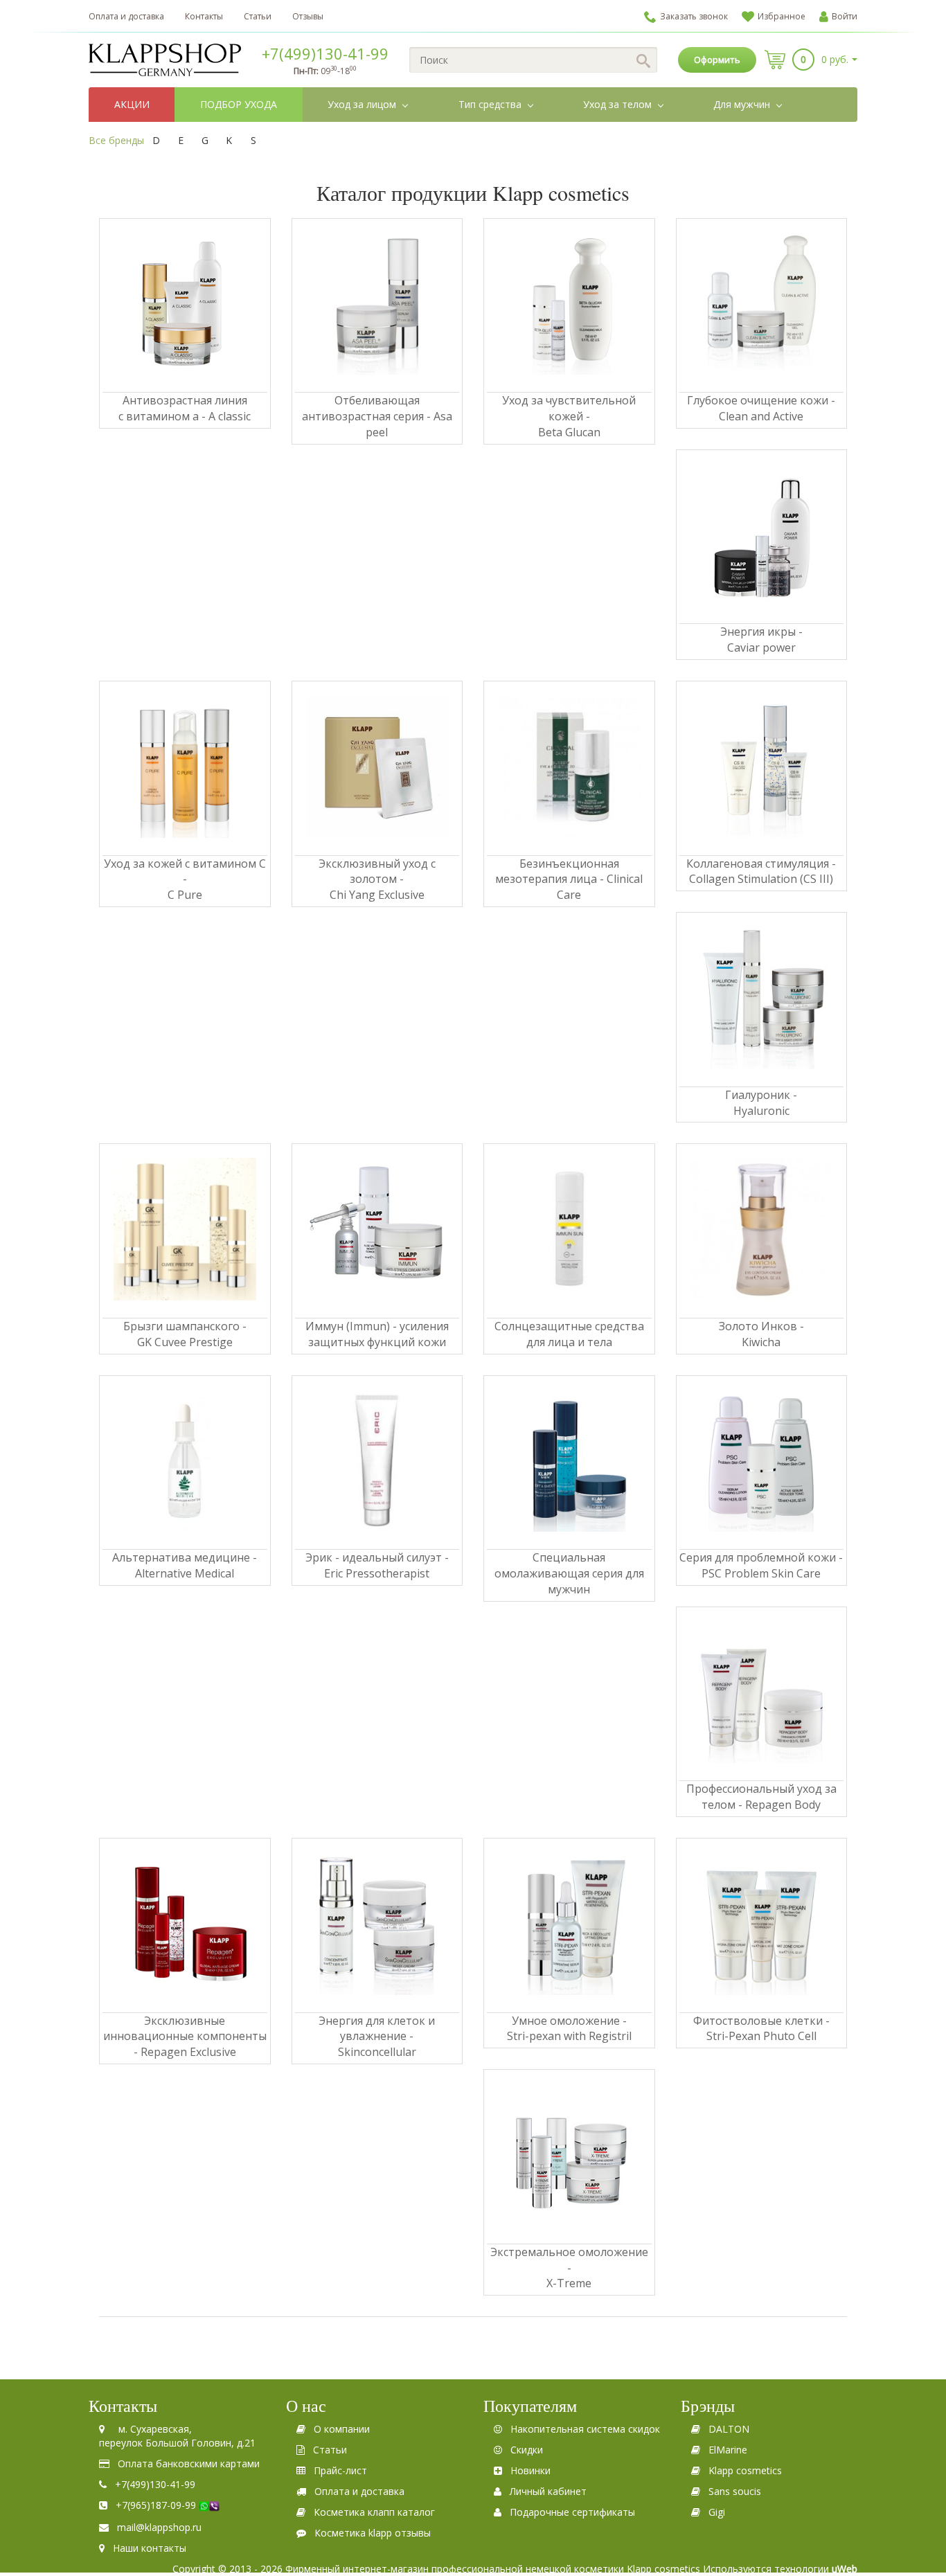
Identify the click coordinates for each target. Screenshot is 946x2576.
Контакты (204, 16)
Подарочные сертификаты (572, 2512)
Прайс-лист (340, 2470)
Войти (845, 16)
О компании (342, 2429)
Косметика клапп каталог (374, 2512)
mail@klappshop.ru (159, 2527)
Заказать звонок (694, 16)
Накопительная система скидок (585, 2429)
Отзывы (308, 16)
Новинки (530, 2470)
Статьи (258, 16)
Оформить (717, 60)
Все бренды (116, 140)
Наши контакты (150, 2548)
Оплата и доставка (126, 16)
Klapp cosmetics (745, 2470)
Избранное (782, 16)
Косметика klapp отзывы (373, 2533)
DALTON (729, 2429)
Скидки (527, 2450)
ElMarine (728, 2450)
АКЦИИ (132, 104)
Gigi (717, 2512)
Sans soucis (735, 2491)
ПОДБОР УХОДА (239, 104)
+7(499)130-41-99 (325, 53)
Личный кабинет (548, 2491)
